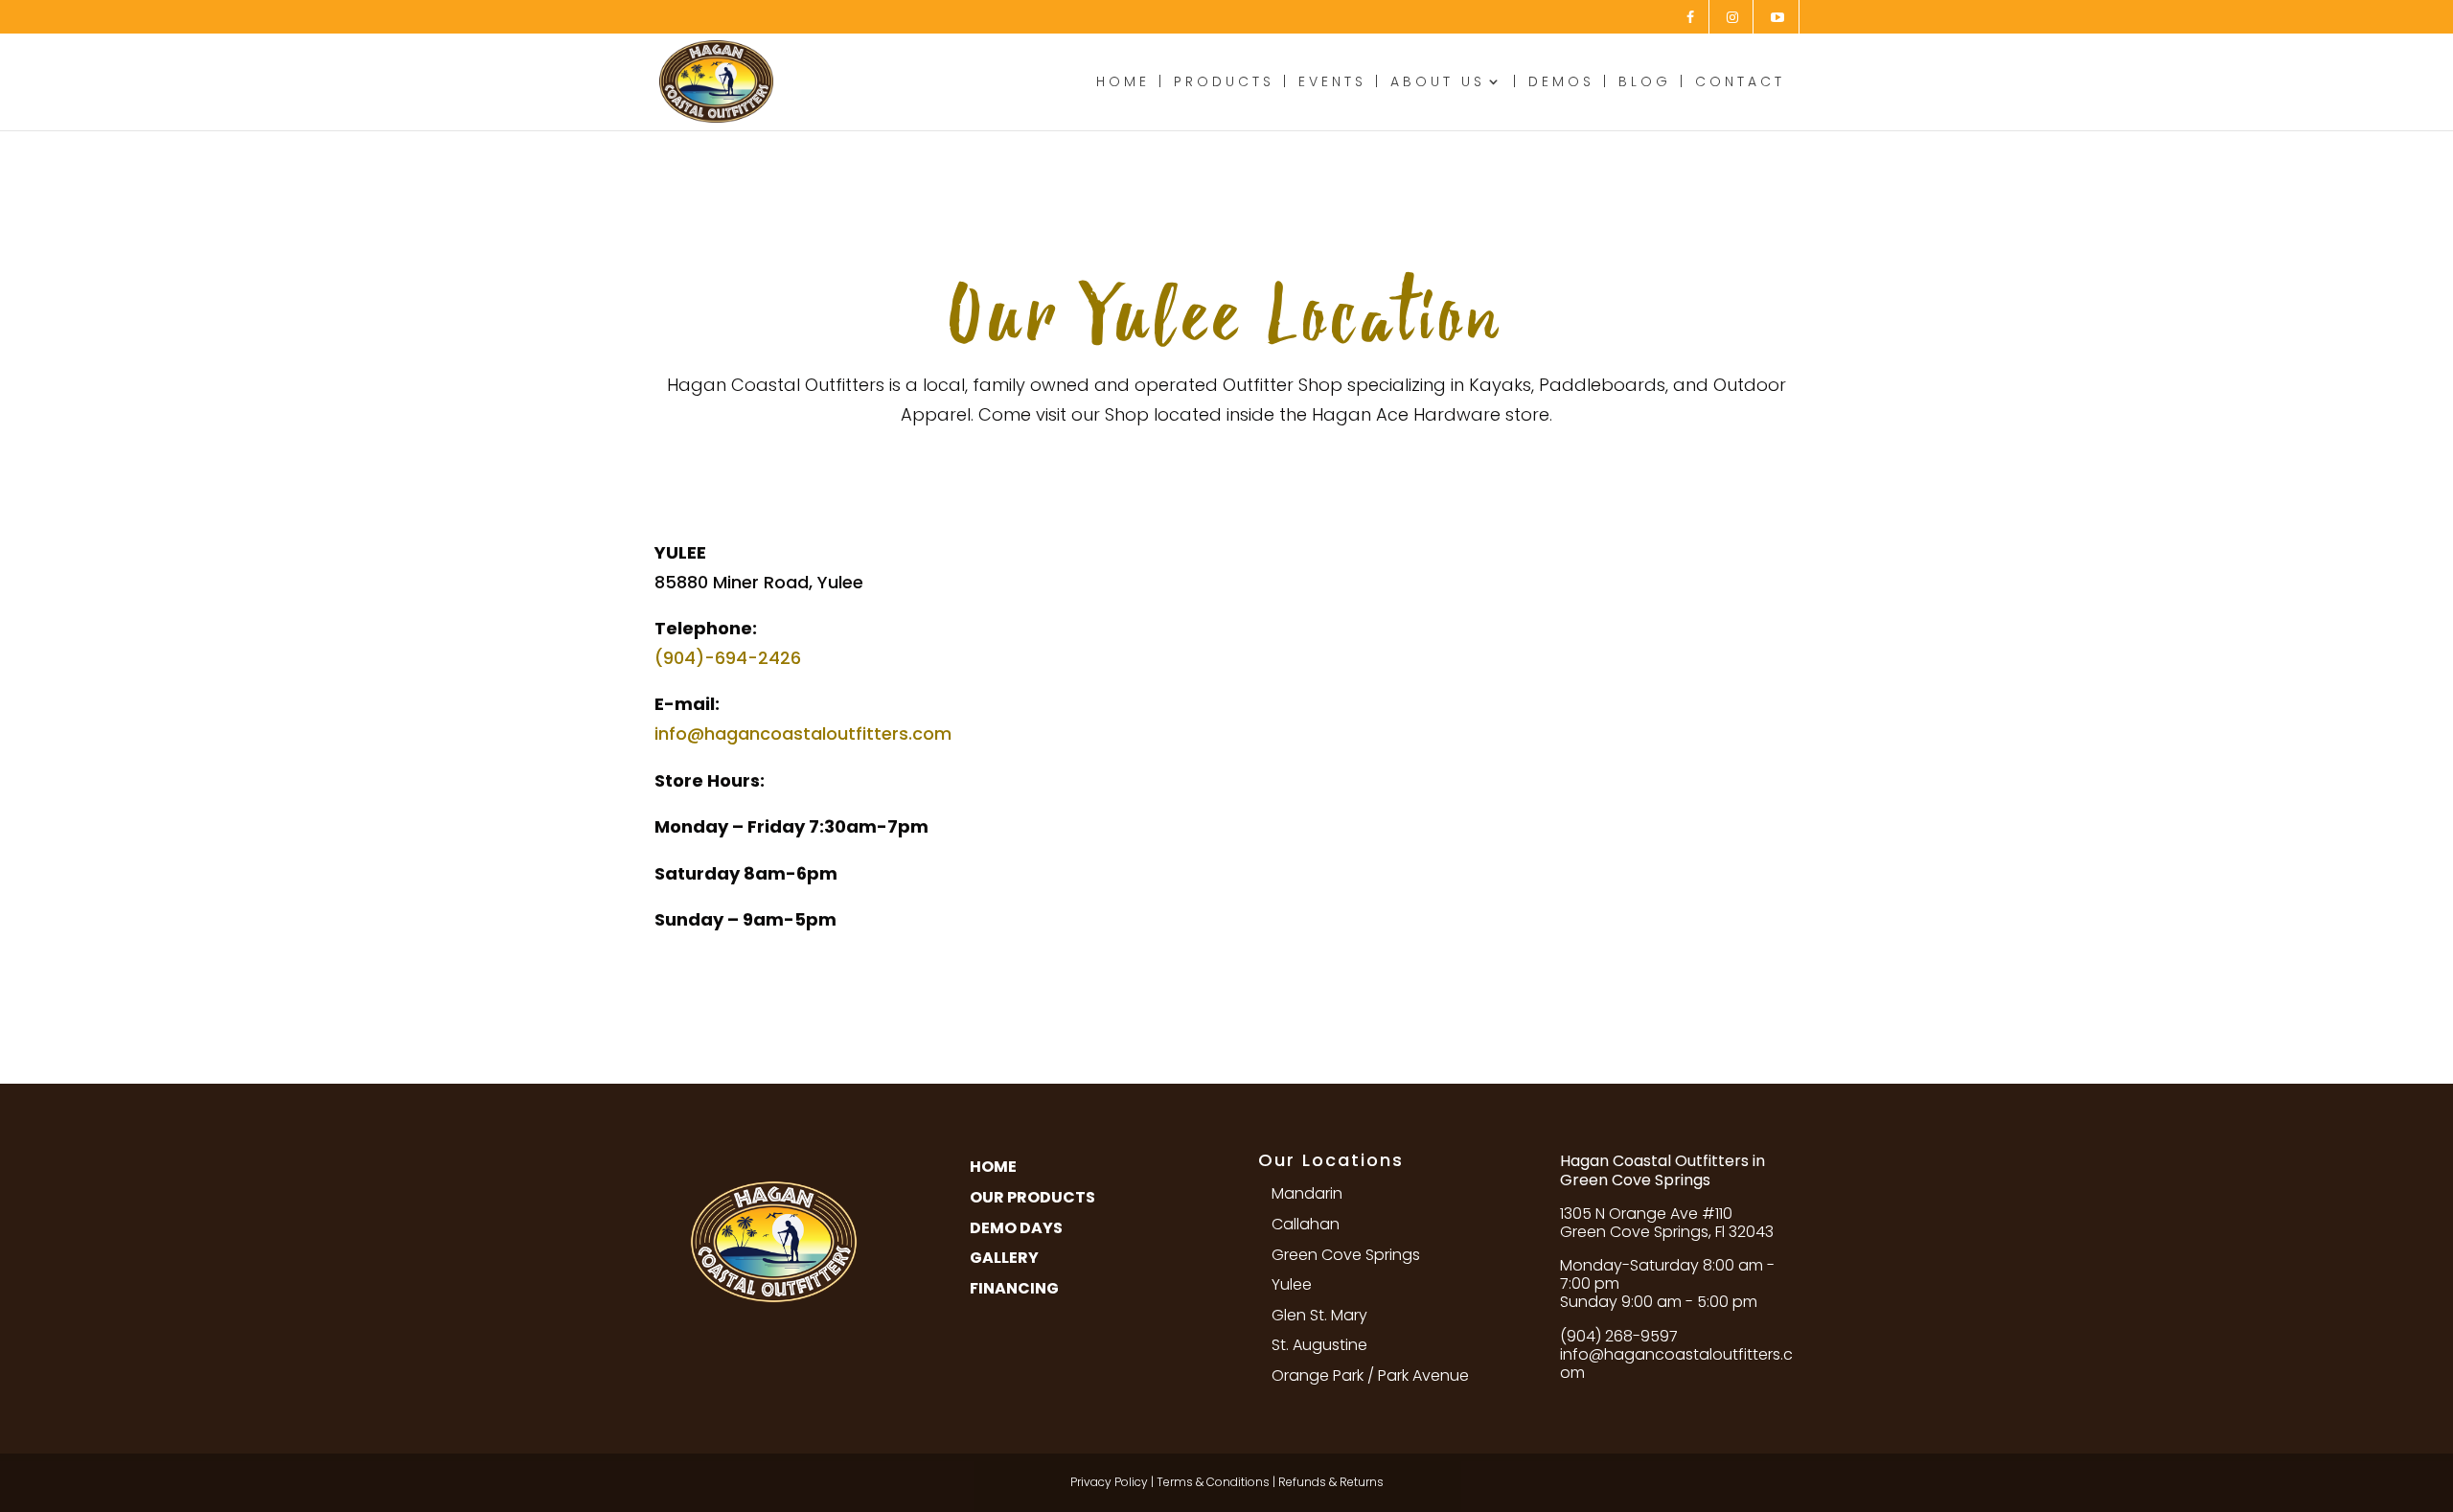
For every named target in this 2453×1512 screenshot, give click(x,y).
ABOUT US (1438, 83)
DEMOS (1561, 83)
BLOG (1645, 83)
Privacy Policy (1109, 1482)
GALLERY (1004, 1258)
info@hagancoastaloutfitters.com (803, 733)
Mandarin (1307, 1193)
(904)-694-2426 (728, 658)
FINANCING (1014, 1288)
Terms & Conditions (1213, 1482)
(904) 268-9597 (1619, 1336)
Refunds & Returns (1331, 1482)
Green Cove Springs (1346, 1255)
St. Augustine (1319, 1345)
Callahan (1306, 1224)
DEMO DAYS (1016, 1228)
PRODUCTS (1224, 83)
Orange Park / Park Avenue (1370, 1375)
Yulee (1292, 1284)
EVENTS (1332, 83)
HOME (1123, 83)
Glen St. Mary (1319, 1315)
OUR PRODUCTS (1032, 1197)
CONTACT (1740, 83)
